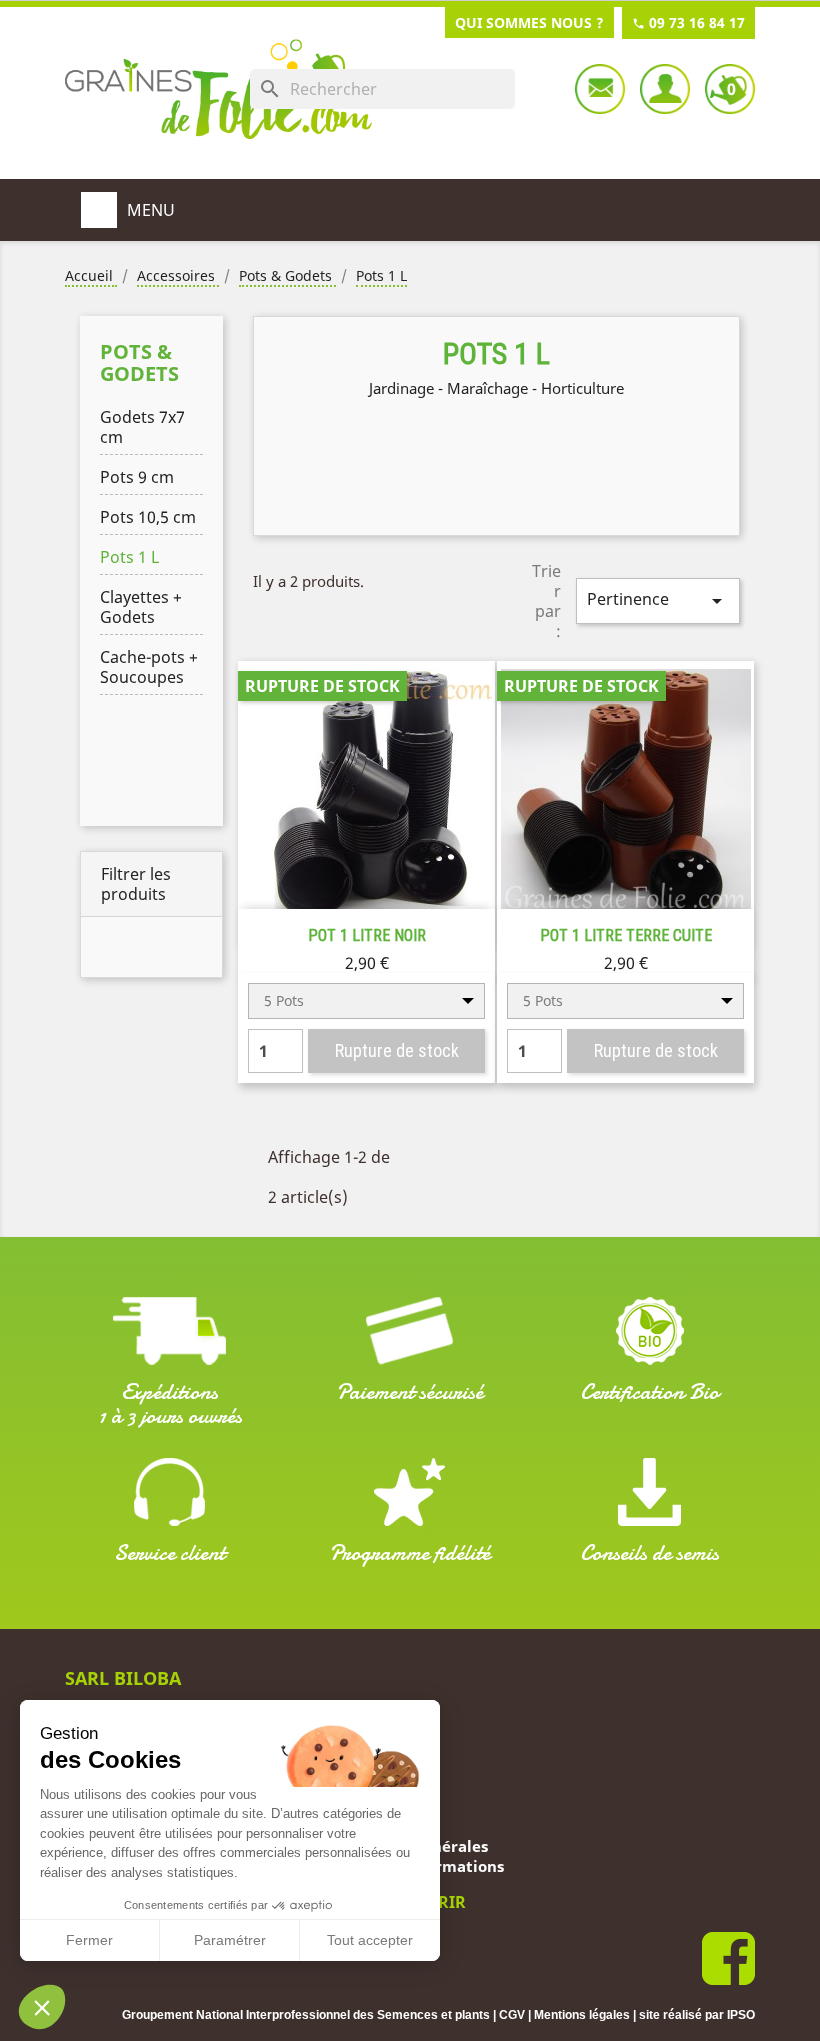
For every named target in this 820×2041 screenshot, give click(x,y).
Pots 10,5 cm (148, 517)
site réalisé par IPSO (697, 2015)
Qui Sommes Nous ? (529, 22)
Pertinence (658, 600)
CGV (512, 2015)
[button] (42, 2007)
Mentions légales (582, 2015)
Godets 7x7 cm (142, 427)
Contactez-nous (600, 89)
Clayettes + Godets (141, 607)
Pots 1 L (129, 557)
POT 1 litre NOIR (367, 935)
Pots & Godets (139, 362)
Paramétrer (230, 1940)
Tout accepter (370, 1940)
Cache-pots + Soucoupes (149, 667)
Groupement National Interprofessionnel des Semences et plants (306, 2015)
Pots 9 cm (137, 477)
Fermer (89, 1940)
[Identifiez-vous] (665, 89)
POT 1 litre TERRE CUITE (626, 935)
